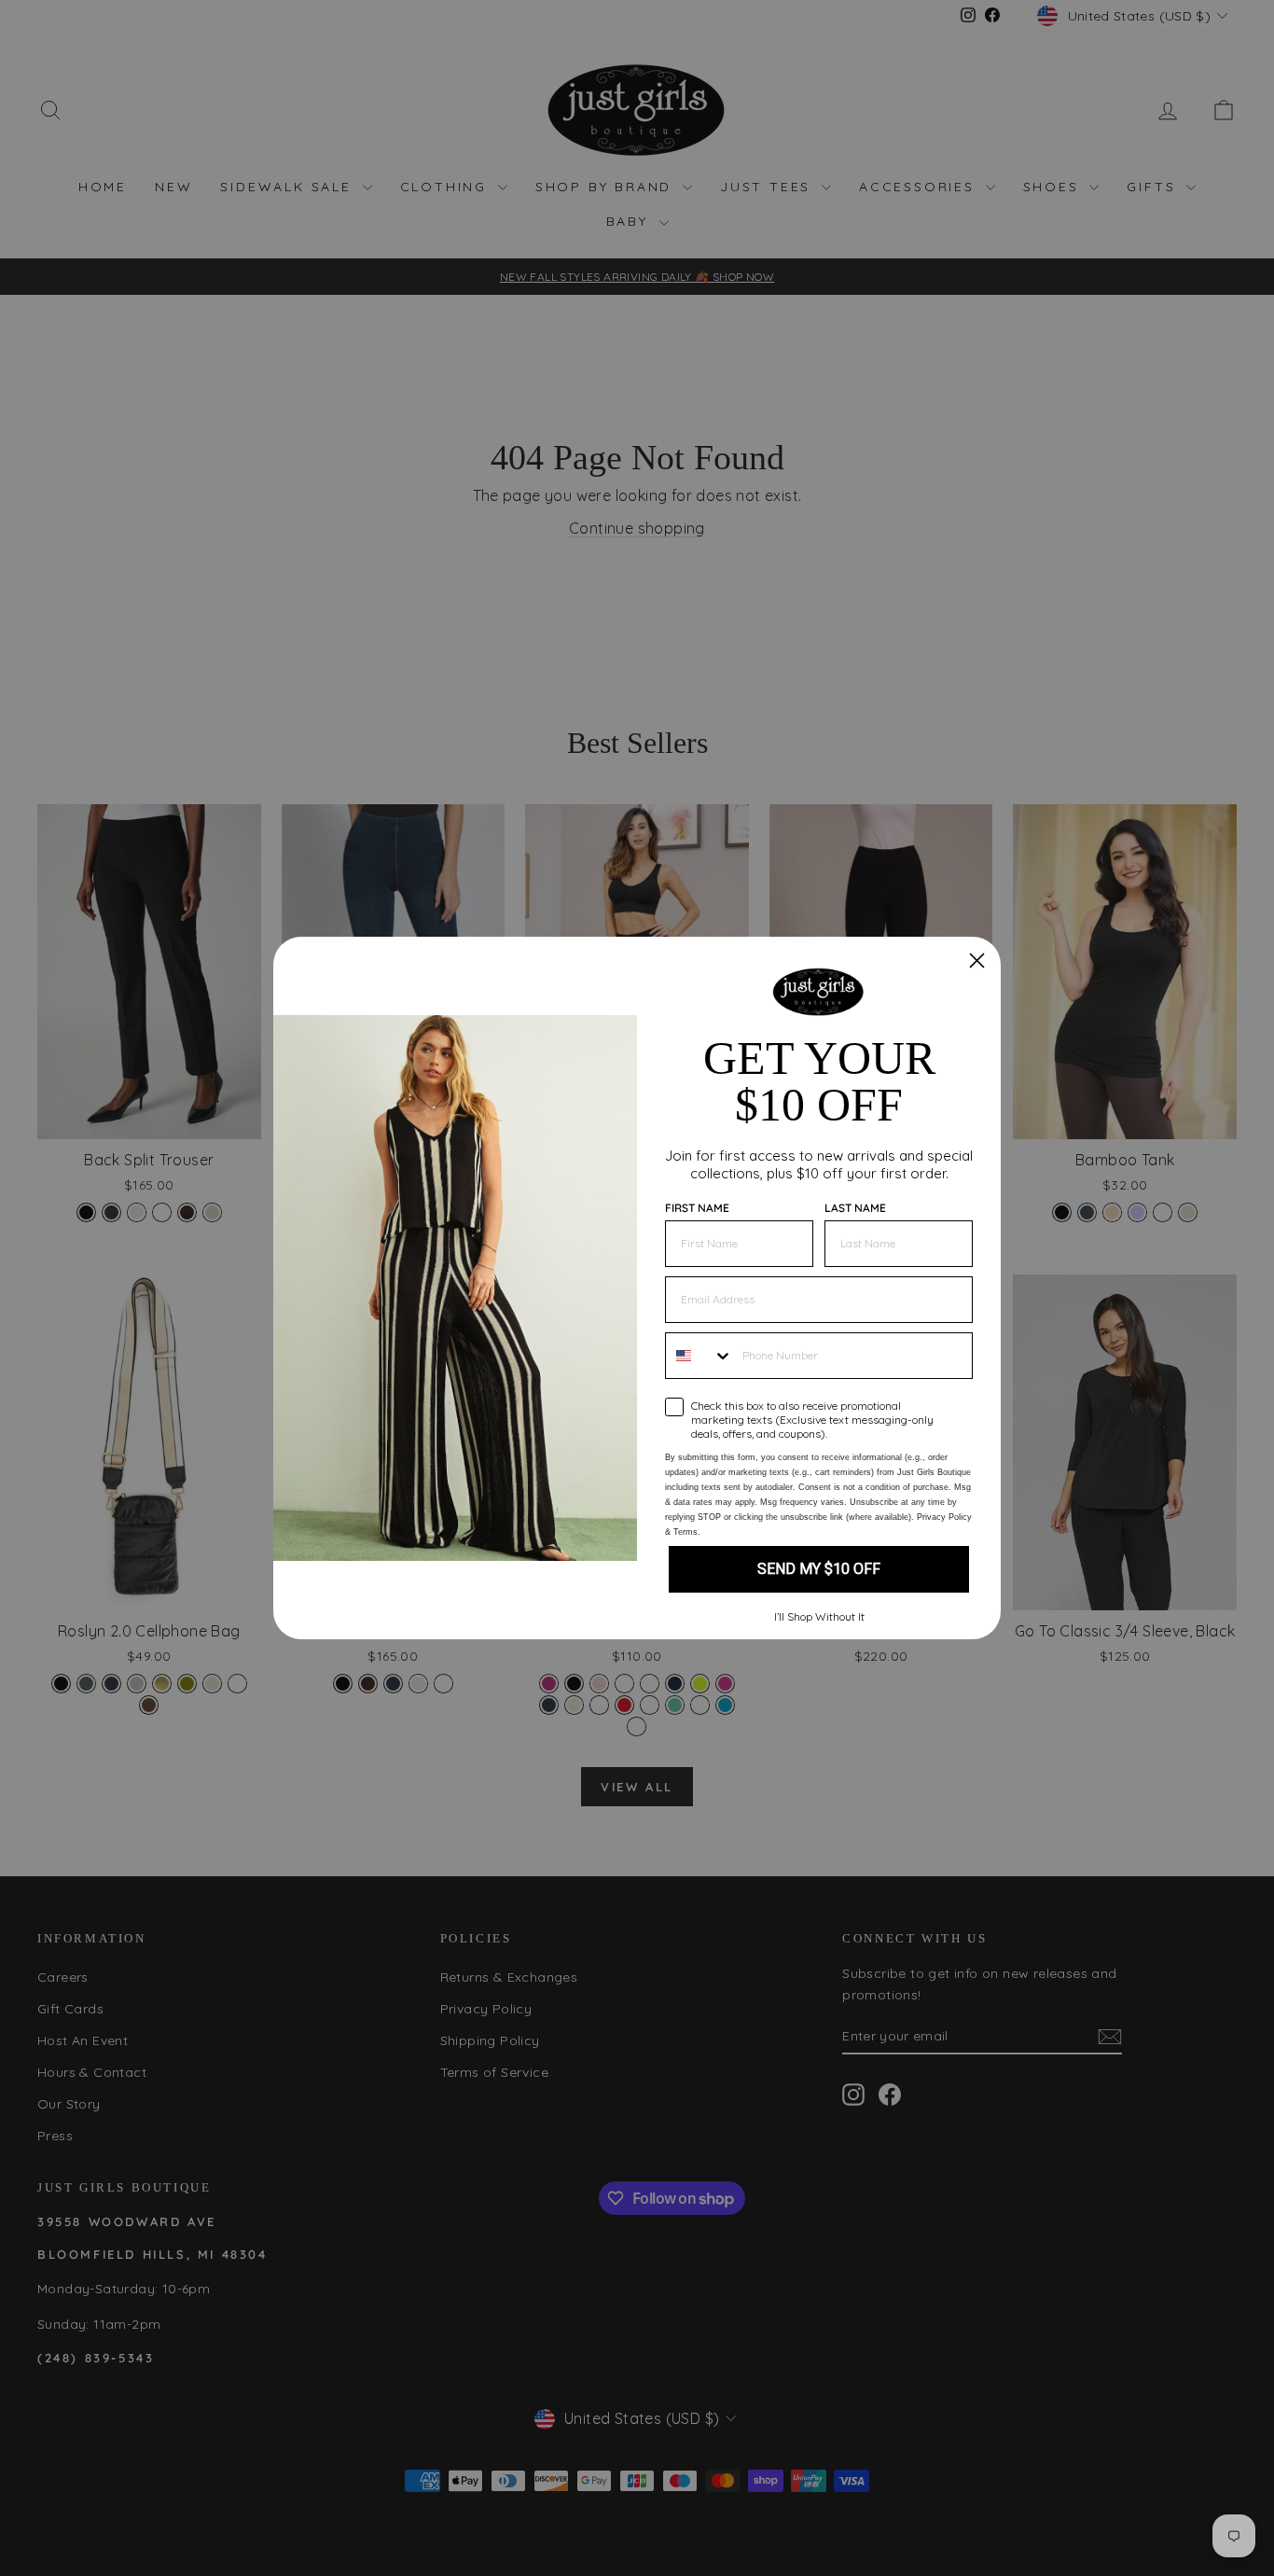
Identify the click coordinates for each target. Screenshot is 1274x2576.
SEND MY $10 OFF (819, 1569)
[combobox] (699, 1356)
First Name (697, 1208)
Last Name (855, 1208)
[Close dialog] (977, 961)
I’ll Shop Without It (819, 1616)
